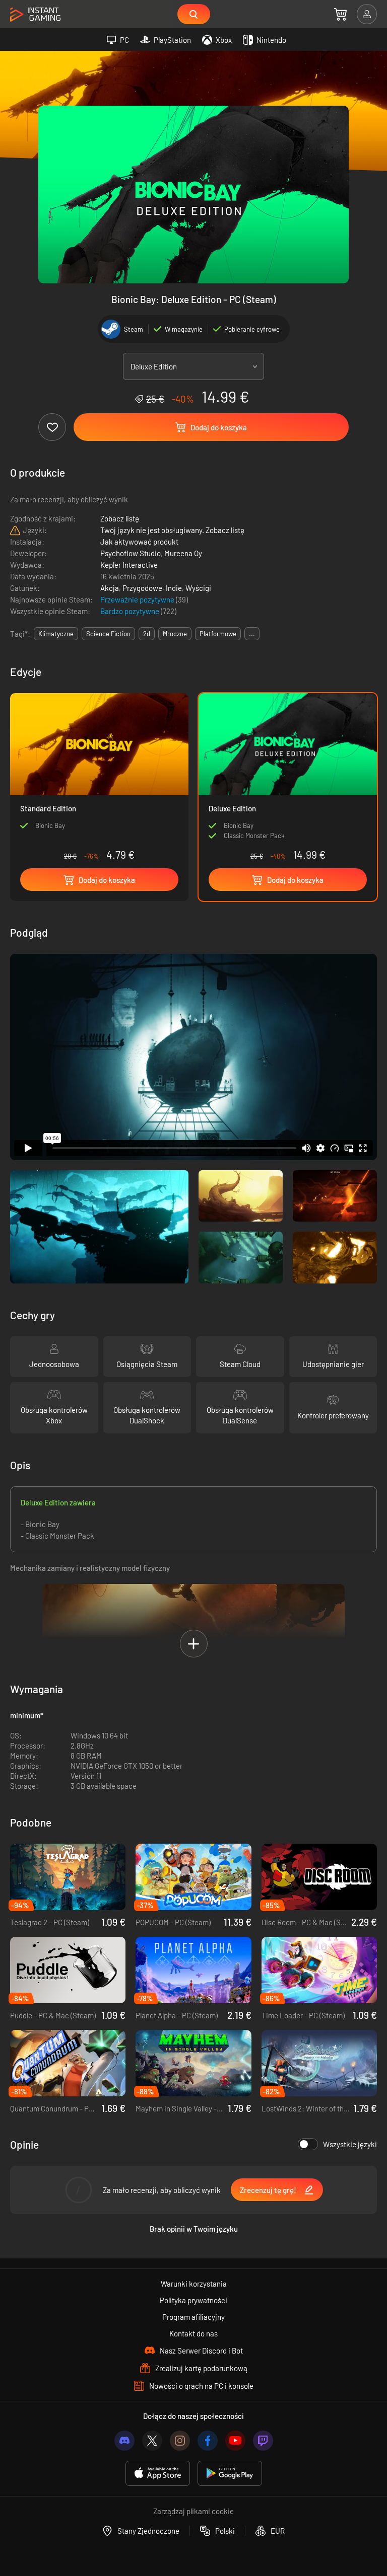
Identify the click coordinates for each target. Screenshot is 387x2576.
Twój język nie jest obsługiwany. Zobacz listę (172, 530)
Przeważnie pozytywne (138, 599)
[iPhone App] (158, 2474)
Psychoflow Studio (131, 553)
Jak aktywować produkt (139, 542)
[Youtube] (235, 2441)
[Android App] (230, 2474)
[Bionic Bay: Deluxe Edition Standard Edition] (99, 779)
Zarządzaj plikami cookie (193, 2511)
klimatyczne (56, 634)
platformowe (218, 634)
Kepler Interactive (129, 565)
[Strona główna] (35, 15)
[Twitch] (263, 2441)
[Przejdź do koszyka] (340, 14)
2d (147, 634)
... (252, 634)
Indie (174, 588)
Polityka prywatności (193, 2300)
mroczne (175, 634)
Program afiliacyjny (193, 2317)
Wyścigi (198, 588)
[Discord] (124, 2441)
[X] (152, 2441)
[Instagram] (180, 2441)
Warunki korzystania (194, 2284)
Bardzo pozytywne (131, 611)
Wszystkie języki (350, 2144)
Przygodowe (142, 588)
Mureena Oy (183, 553)
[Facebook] (208, 2441)
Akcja (110, 588)
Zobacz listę (120, 518)
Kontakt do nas (193, 2333)
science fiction (108, 634)
